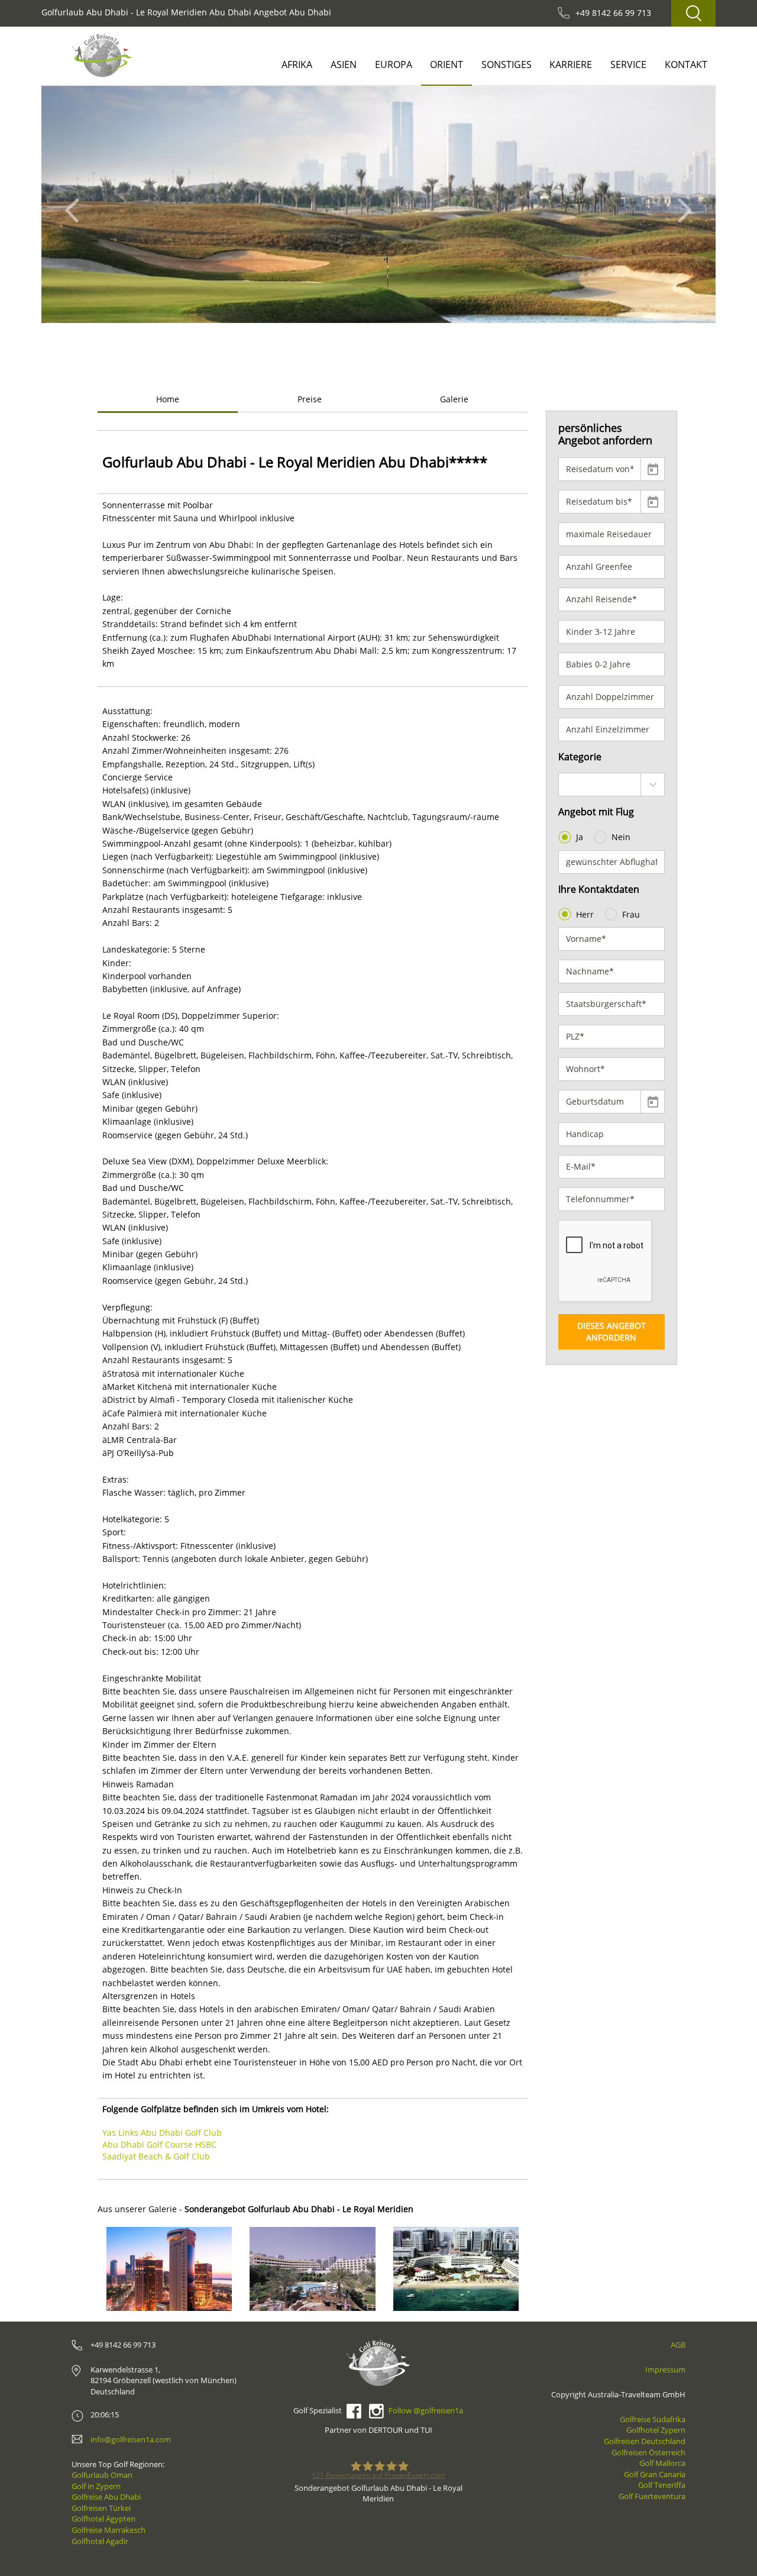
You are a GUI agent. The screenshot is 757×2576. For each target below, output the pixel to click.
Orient (447, 64)
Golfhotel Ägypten (103, 2519)
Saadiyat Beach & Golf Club (156, 2156)
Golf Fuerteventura (652, 2496)
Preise (310, 399)
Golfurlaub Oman (102, 2475)
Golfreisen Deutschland (645, 2441)
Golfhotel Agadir (100, 2541)
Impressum (665, 2370)
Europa (394, 64)
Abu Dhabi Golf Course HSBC (159, 2144)
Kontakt (686, 64)
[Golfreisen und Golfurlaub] (102, 55)
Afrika (297, 64)
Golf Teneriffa (662, 2485)
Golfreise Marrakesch (109, 2530)
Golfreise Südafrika (653, 2419)
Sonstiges (507, 64)
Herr (585, 914)
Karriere (571, 64)
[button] (75, 204)
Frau (631, 914)
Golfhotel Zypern (656, 2430)
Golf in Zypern (96, 2486)
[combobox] (612, 785)
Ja (580, 837)
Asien (344, 64)
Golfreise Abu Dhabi (106, 2497)
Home (168, 399)
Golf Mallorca (662, 2463)
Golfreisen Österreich (648, 2452)
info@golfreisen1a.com (131, 2439)
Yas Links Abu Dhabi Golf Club (162, 2133)
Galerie (454, 399)
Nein (621, 837)
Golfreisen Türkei (101, 2508)
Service (628, 64)
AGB (678, 2345)
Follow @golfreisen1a (426, 2410)
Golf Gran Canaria (655, 2474)
